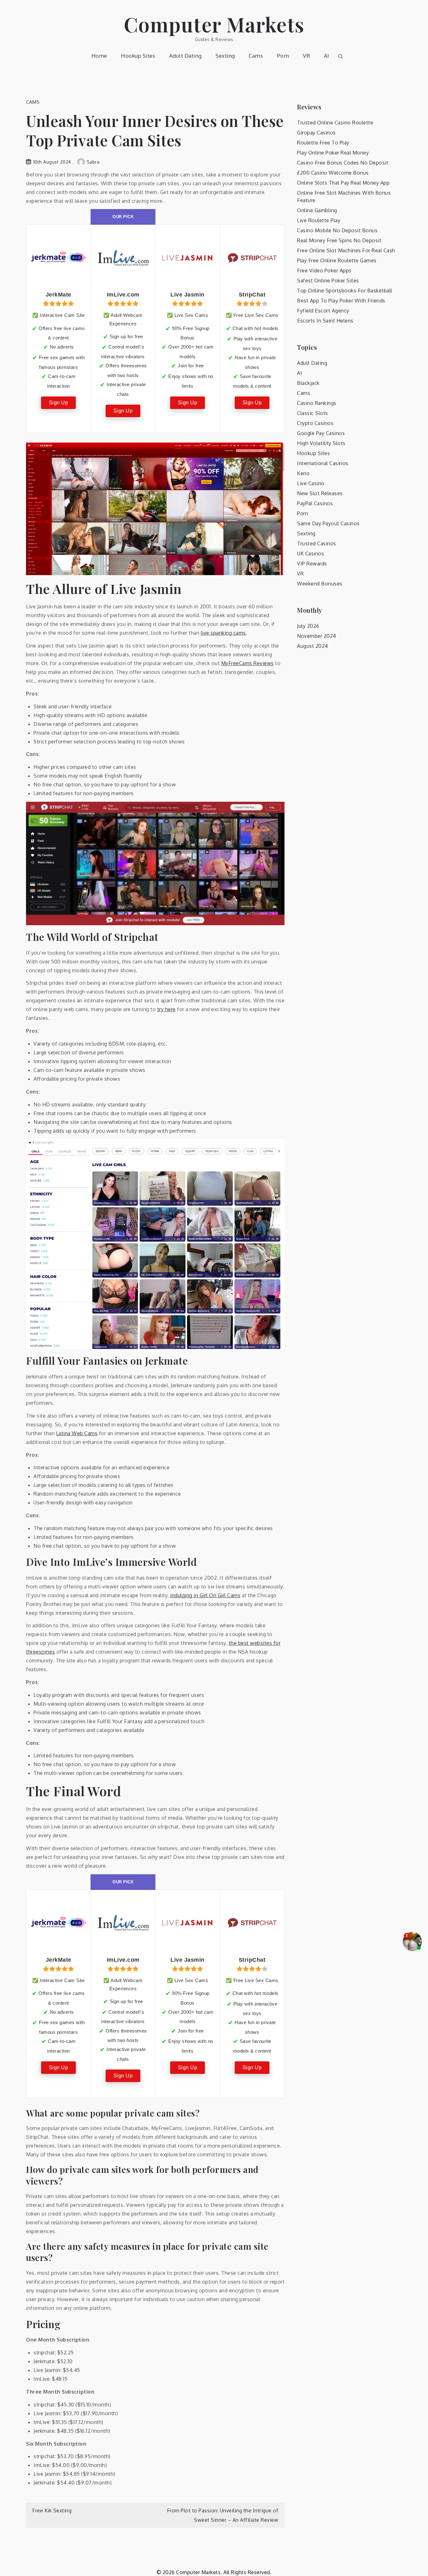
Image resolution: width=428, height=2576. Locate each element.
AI (327, 56)
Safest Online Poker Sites (328, 281)
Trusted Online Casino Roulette (335, 123)
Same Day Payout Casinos (328, 523)
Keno (303, 473)
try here (167, 1009)
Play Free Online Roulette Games (337, 260)
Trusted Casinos (317, 543)
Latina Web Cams (77, 1433)
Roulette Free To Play (323, 143)
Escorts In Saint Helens (325, 321)
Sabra (93, 162)
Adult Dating (185, 56)
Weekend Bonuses (320, 584)
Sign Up (59, 403)
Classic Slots (313, 413)
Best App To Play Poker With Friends (341, 301)
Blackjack (308, 383)
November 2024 (317, 636)
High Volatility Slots (321, 443)
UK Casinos (311, 553)
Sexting (225, 56)
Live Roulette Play (319, 220)
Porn (283, 56)
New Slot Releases (320, 493)
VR (306, 56)
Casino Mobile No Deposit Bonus (337, 230)
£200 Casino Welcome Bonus (333, 173)
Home (99, 56)
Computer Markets (214, 24)
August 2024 (313, 646)
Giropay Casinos (316, 133)
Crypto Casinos (315, 423)
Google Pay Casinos (321, 433)
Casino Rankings (317, 403)
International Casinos (323, 463)
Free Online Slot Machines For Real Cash (346, 250)
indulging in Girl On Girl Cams (205, 1595)
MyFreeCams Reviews (248, 663)
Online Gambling (317, 210)
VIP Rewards (312, 564)
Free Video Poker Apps (324, 270)
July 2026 (308, 626)
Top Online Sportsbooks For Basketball (345, 291)
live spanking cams (223, 633)
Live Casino (311, 483)
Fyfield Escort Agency (323, 311)
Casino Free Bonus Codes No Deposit (343, 163)
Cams (256, 56)
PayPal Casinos (315, 503)
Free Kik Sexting (52, 2510)
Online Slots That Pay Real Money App (343, 183)
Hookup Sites (138, 56)
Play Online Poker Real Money (333, 153)
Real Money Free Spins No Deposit (339, 240)
